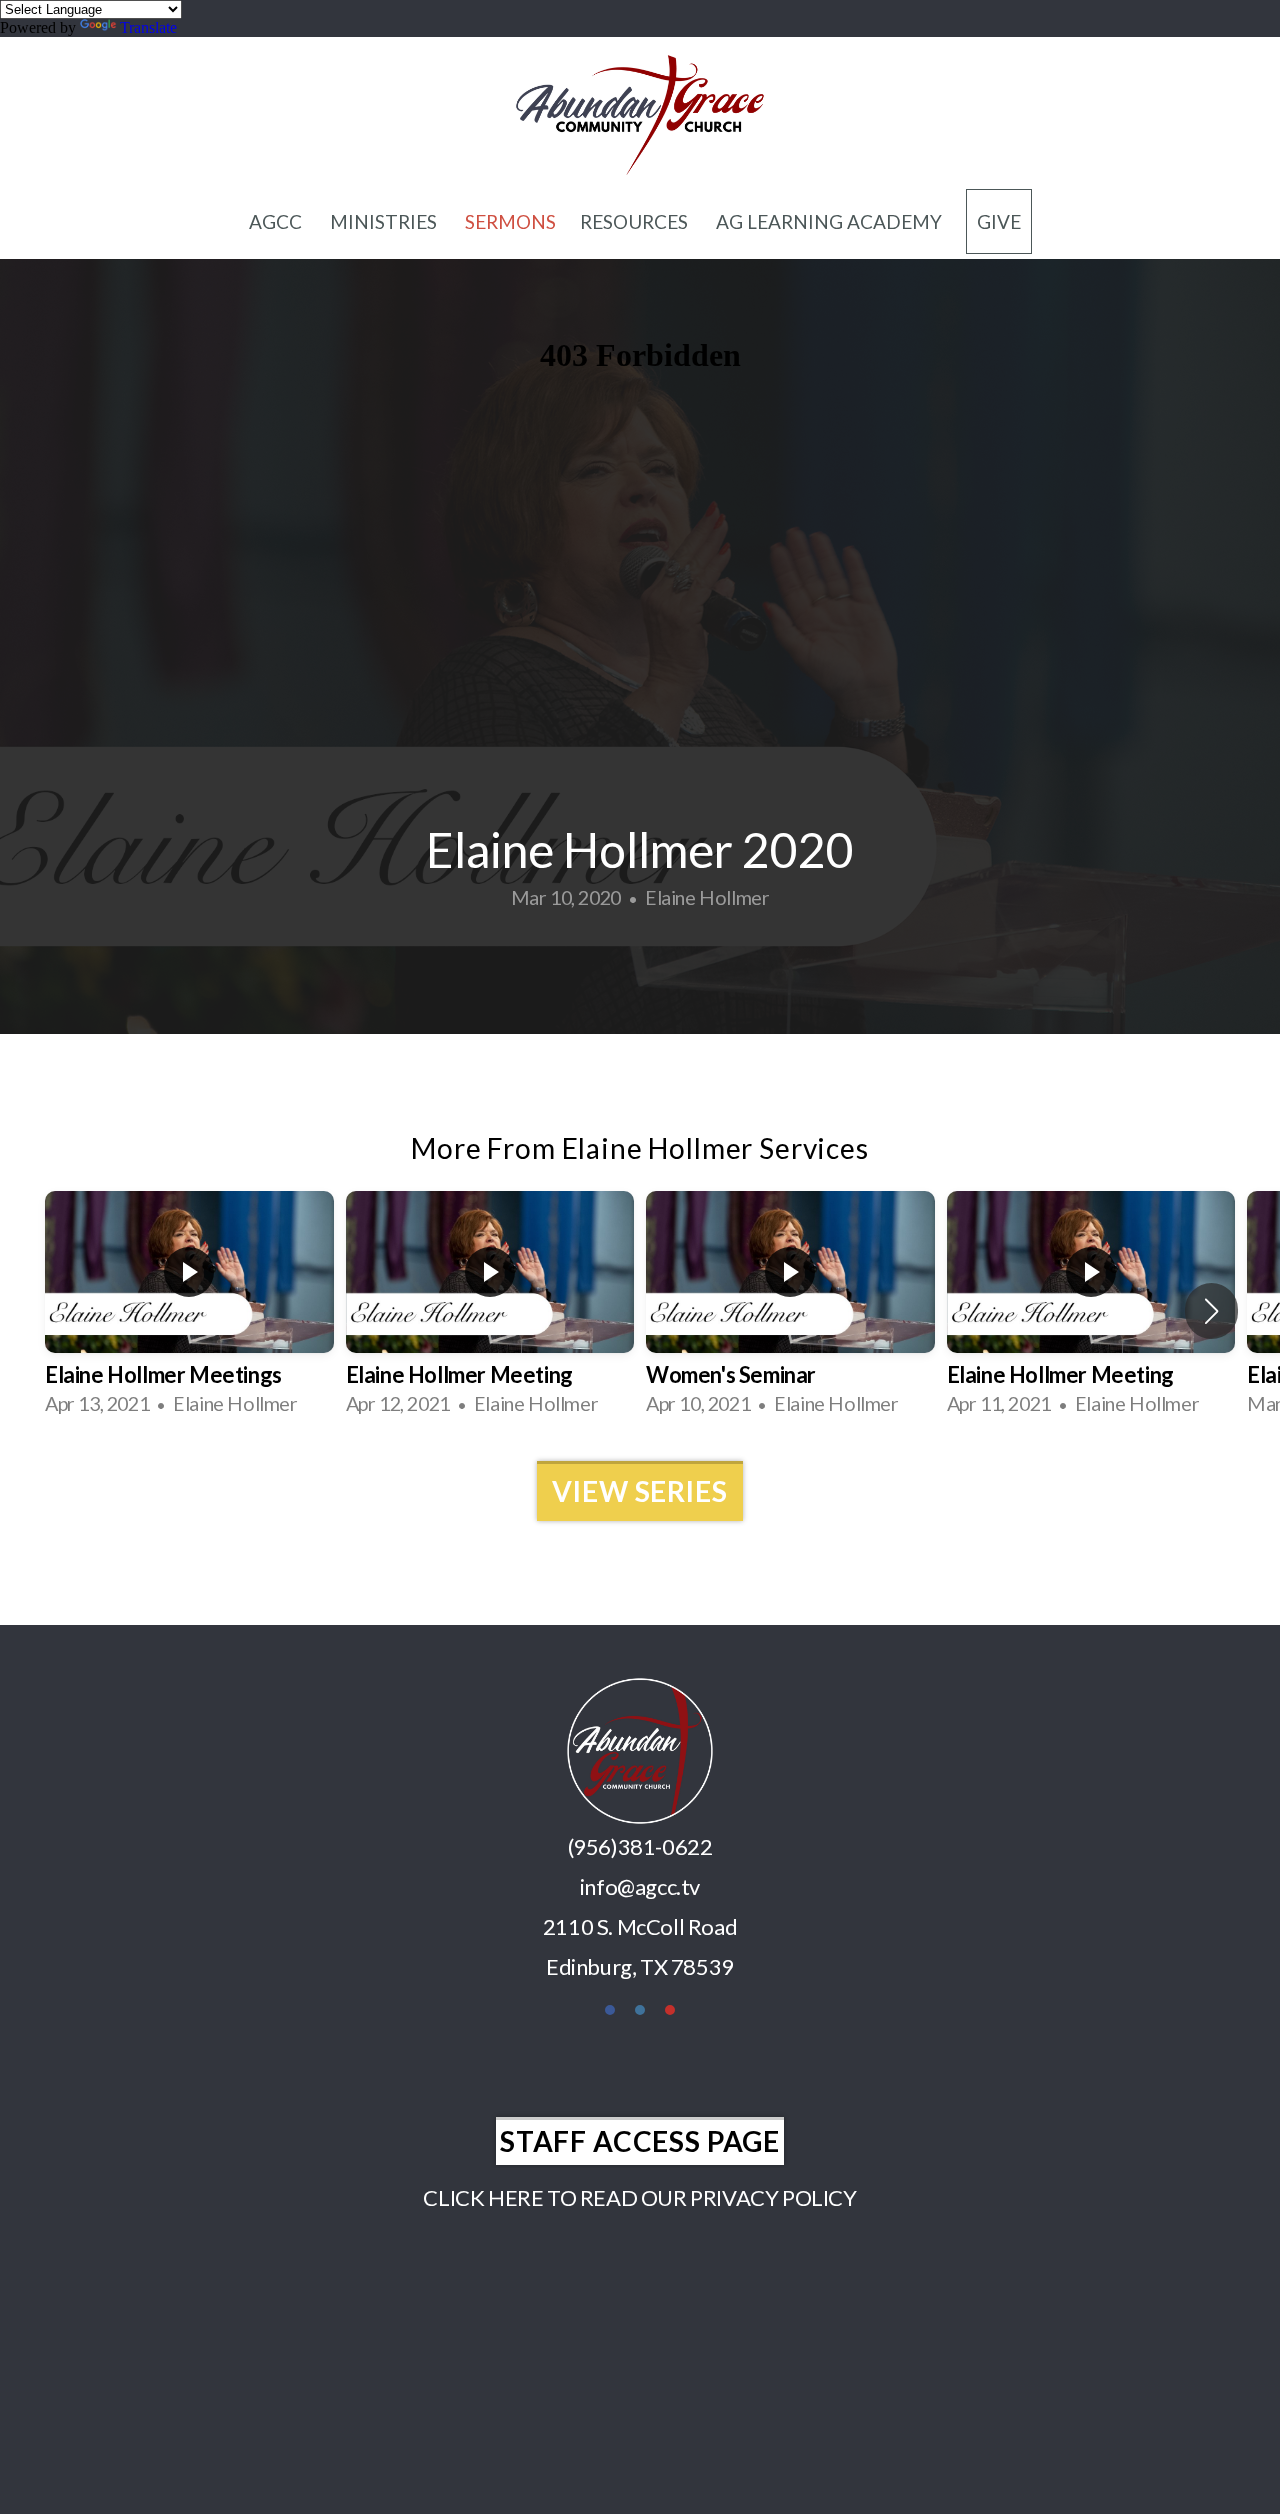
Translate (148, 27)
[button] (1211, 1311)
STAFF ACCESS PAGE (640, 2141)
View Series (639, 1491)
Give (999, 221)
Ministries (385, 221)
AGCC (277, 221)
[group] (189, 1311)
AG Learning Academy (829, 221)
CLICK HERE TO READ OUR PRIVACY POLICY (639, 2197)
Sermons (510, 221)
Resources (636, 221)
